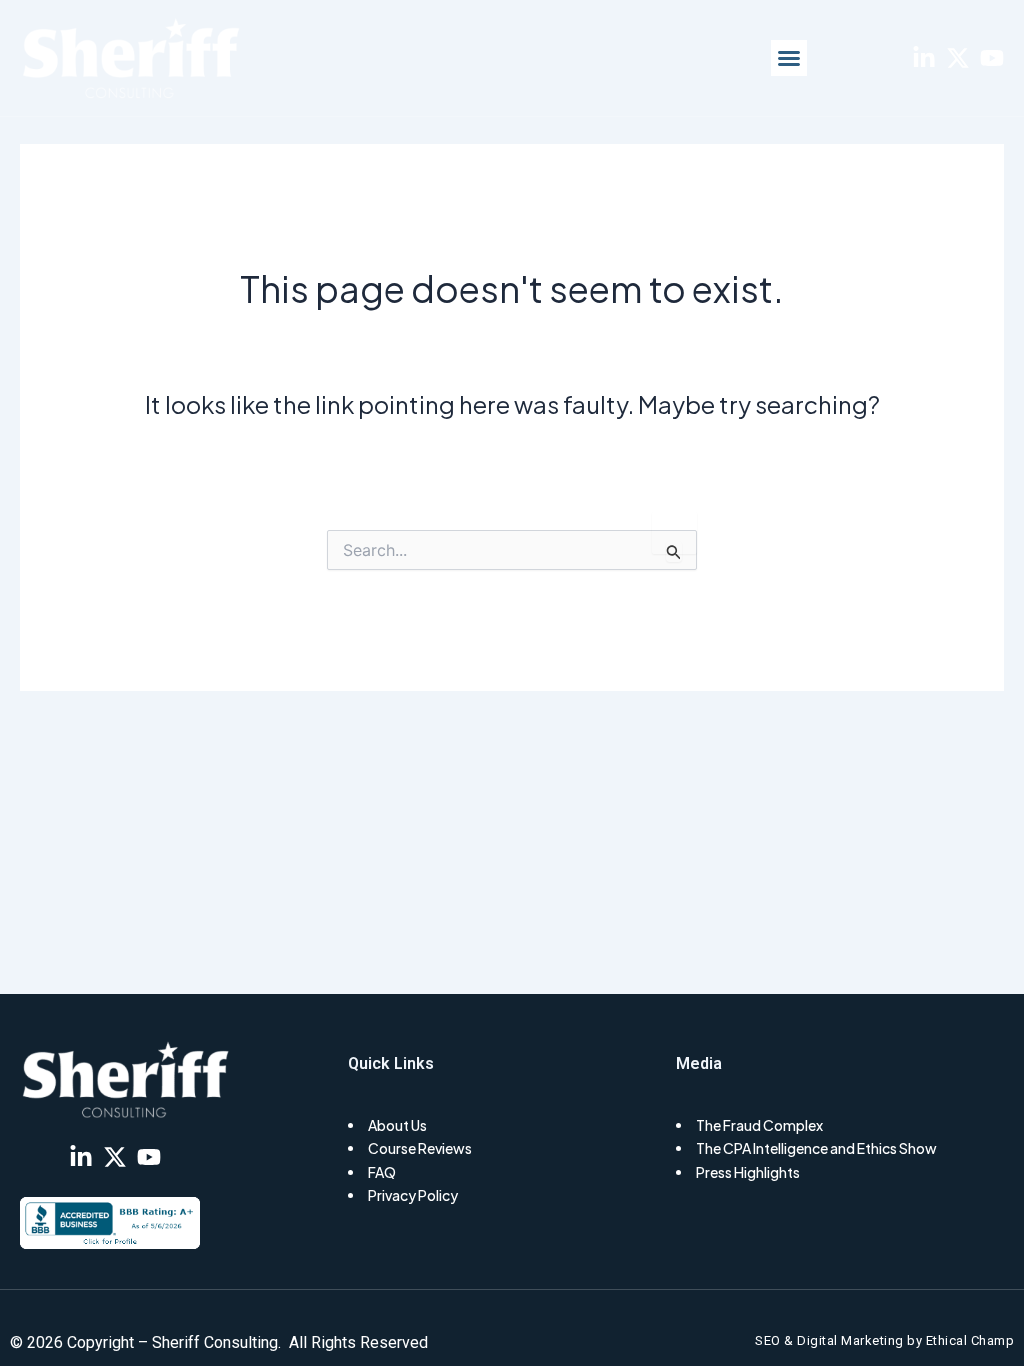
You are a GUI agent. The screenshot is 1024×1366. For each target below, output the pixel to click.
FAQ (382, 1172)
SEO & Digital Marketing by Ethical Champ (884, 1340)
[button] (789, 58)
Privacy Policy (413, 1195)
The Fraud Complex (759, 1125)
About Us (397, 1125)
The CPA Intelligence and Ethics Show (816, 1148)
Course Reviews (420, 1148)
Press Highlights (748, 1172)
